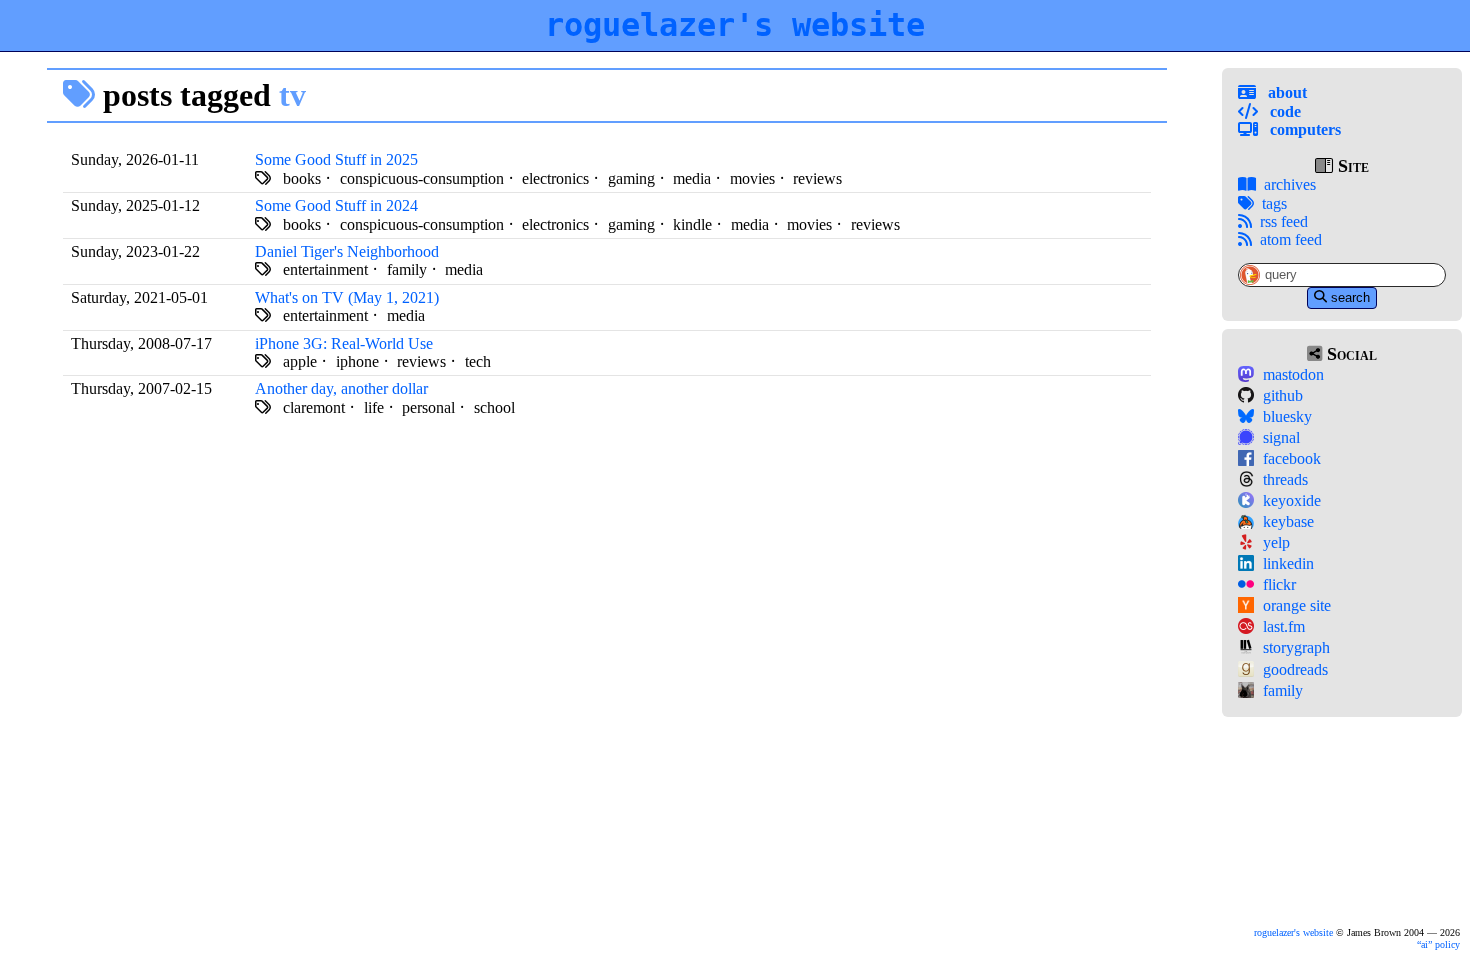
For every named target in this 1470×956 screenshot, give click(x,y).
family (1283, 690)
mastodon (1293, 374)
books (302, 178)
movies (752, 178)
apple (300, 361)
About (1285, 92)
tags (1274, 203)
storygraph (1296, 647)
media (692, 178)
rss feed (1284, 221)
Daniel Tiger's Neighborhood (347, 251)
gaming (631, 178)
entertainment (325, 269)
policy (1440, 944)
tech (478, 361)
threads (1285, 479)
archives (1290, 184)
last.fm (1284, 626)
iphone (357, 361)
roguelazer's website (735, 25)
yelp (1276, 542)
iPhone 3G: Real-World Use (344, 343)
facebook (1292, 458)
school (494, 407)
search (1350, 297)
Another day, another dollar (341, 388)
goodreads (1295, 669)
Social (1349, 354)
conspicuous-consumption (422, 178)
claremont (314, 407)
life (374, 407)
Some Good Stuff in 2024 (336, 205)
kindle (692, 224)
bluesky (1287, 416)
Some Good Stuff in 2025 (336, 159)
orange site (1297, 605)
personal (428, 407)
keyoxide (1292, 500)
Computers (1303, 129)
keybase (1288, 521)
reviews (817, 178)
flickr (1279, 584)
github (1283, 395)
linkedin (1288, 563)
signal (1281, 437)
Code (1283, 111)
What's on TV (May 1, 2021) (347, 297)
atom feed (1291, 239)
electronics (555, 178)
